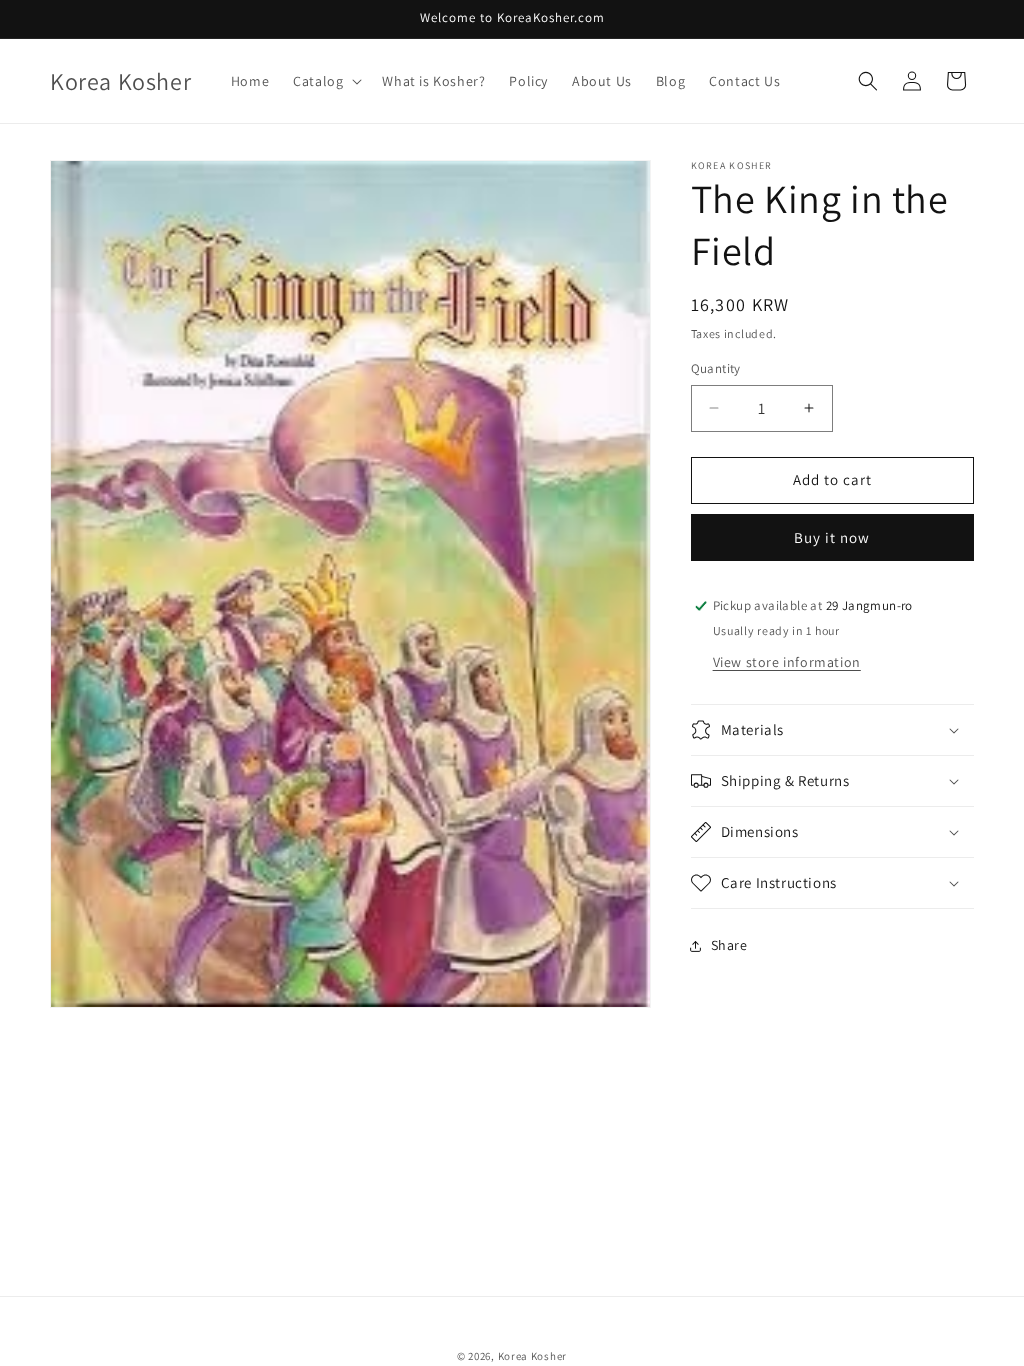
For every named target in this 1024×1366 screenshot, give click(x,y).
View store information (787, 662)
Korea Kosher (532, 1356)
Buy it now (832, 537)
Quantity (716, 368)
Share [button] (729, 945)
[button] (325, 81)
